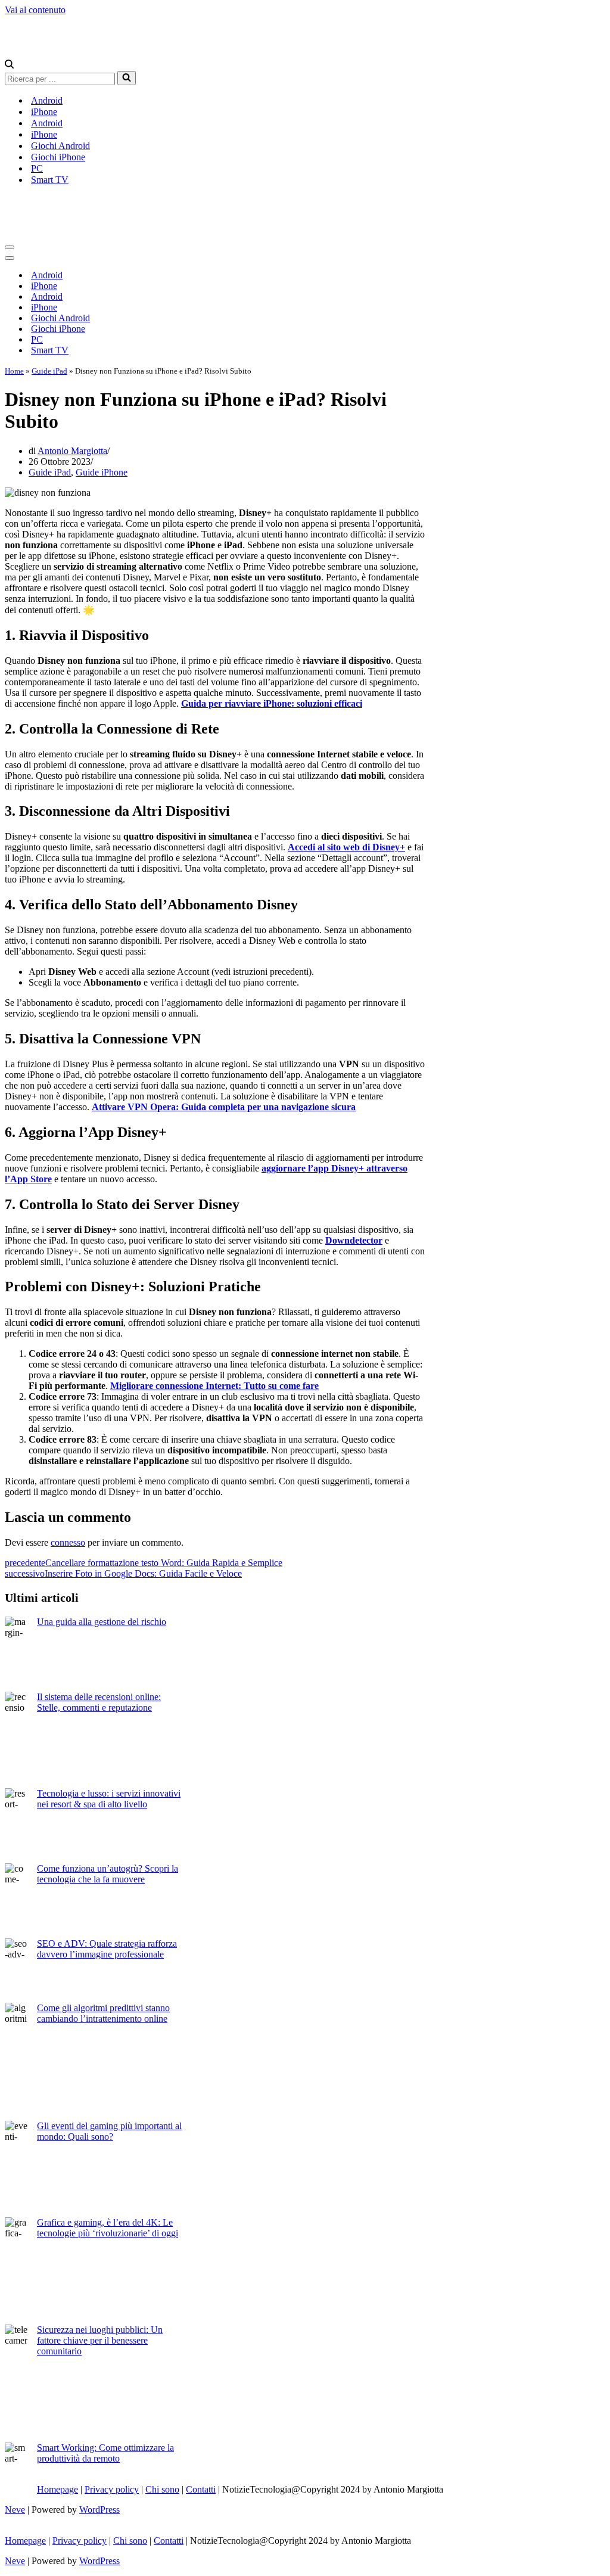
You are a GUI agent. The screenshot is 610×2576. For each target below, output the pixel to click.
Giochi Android (60, 146)
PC (37, 168)
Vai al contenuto (35, 10)
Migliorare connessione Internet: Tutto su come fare (214, 1386)
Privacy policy (112, 2489)
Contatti (201, 2489)
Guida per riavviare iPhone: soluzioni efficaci (272, 703)
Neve (15, 2510)
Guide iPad (49, 371)
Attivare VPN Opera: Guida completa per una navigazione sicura (224, 1107)
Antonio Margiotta (72, 451)
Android (47, 100)
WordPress (99, 2510)
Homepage (57, 2489)
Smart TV (50, 180)
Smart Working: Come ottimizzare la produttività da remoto (105, 2453)
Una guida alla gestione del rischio (102, 1622)
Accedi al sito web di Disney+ (346, 847)
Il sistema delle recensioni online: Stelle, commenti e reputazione (99, 1702)
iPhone (44, 112)
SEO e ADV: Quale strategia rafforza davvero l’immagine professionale (107, 1949)
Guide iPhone (102, 472)
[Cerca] (9, 65)
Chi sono (162, 2489)
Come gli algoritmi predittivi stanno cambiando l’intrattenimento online (103, 2013)
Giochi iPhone (58, 157)
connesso (68, 1542)
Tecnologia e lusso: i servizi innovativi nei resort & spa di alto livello (109, 1799)
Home (14, 371)
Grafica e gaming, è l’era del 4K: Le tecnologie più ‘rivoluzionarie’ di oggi (108, 2228)
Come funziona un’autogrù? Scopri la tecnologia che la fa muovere (108, 1874)
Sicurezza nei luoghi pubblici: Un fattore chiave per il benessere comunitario (100, 2340)
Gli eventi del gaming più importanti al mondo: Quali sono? (109, 2131)
